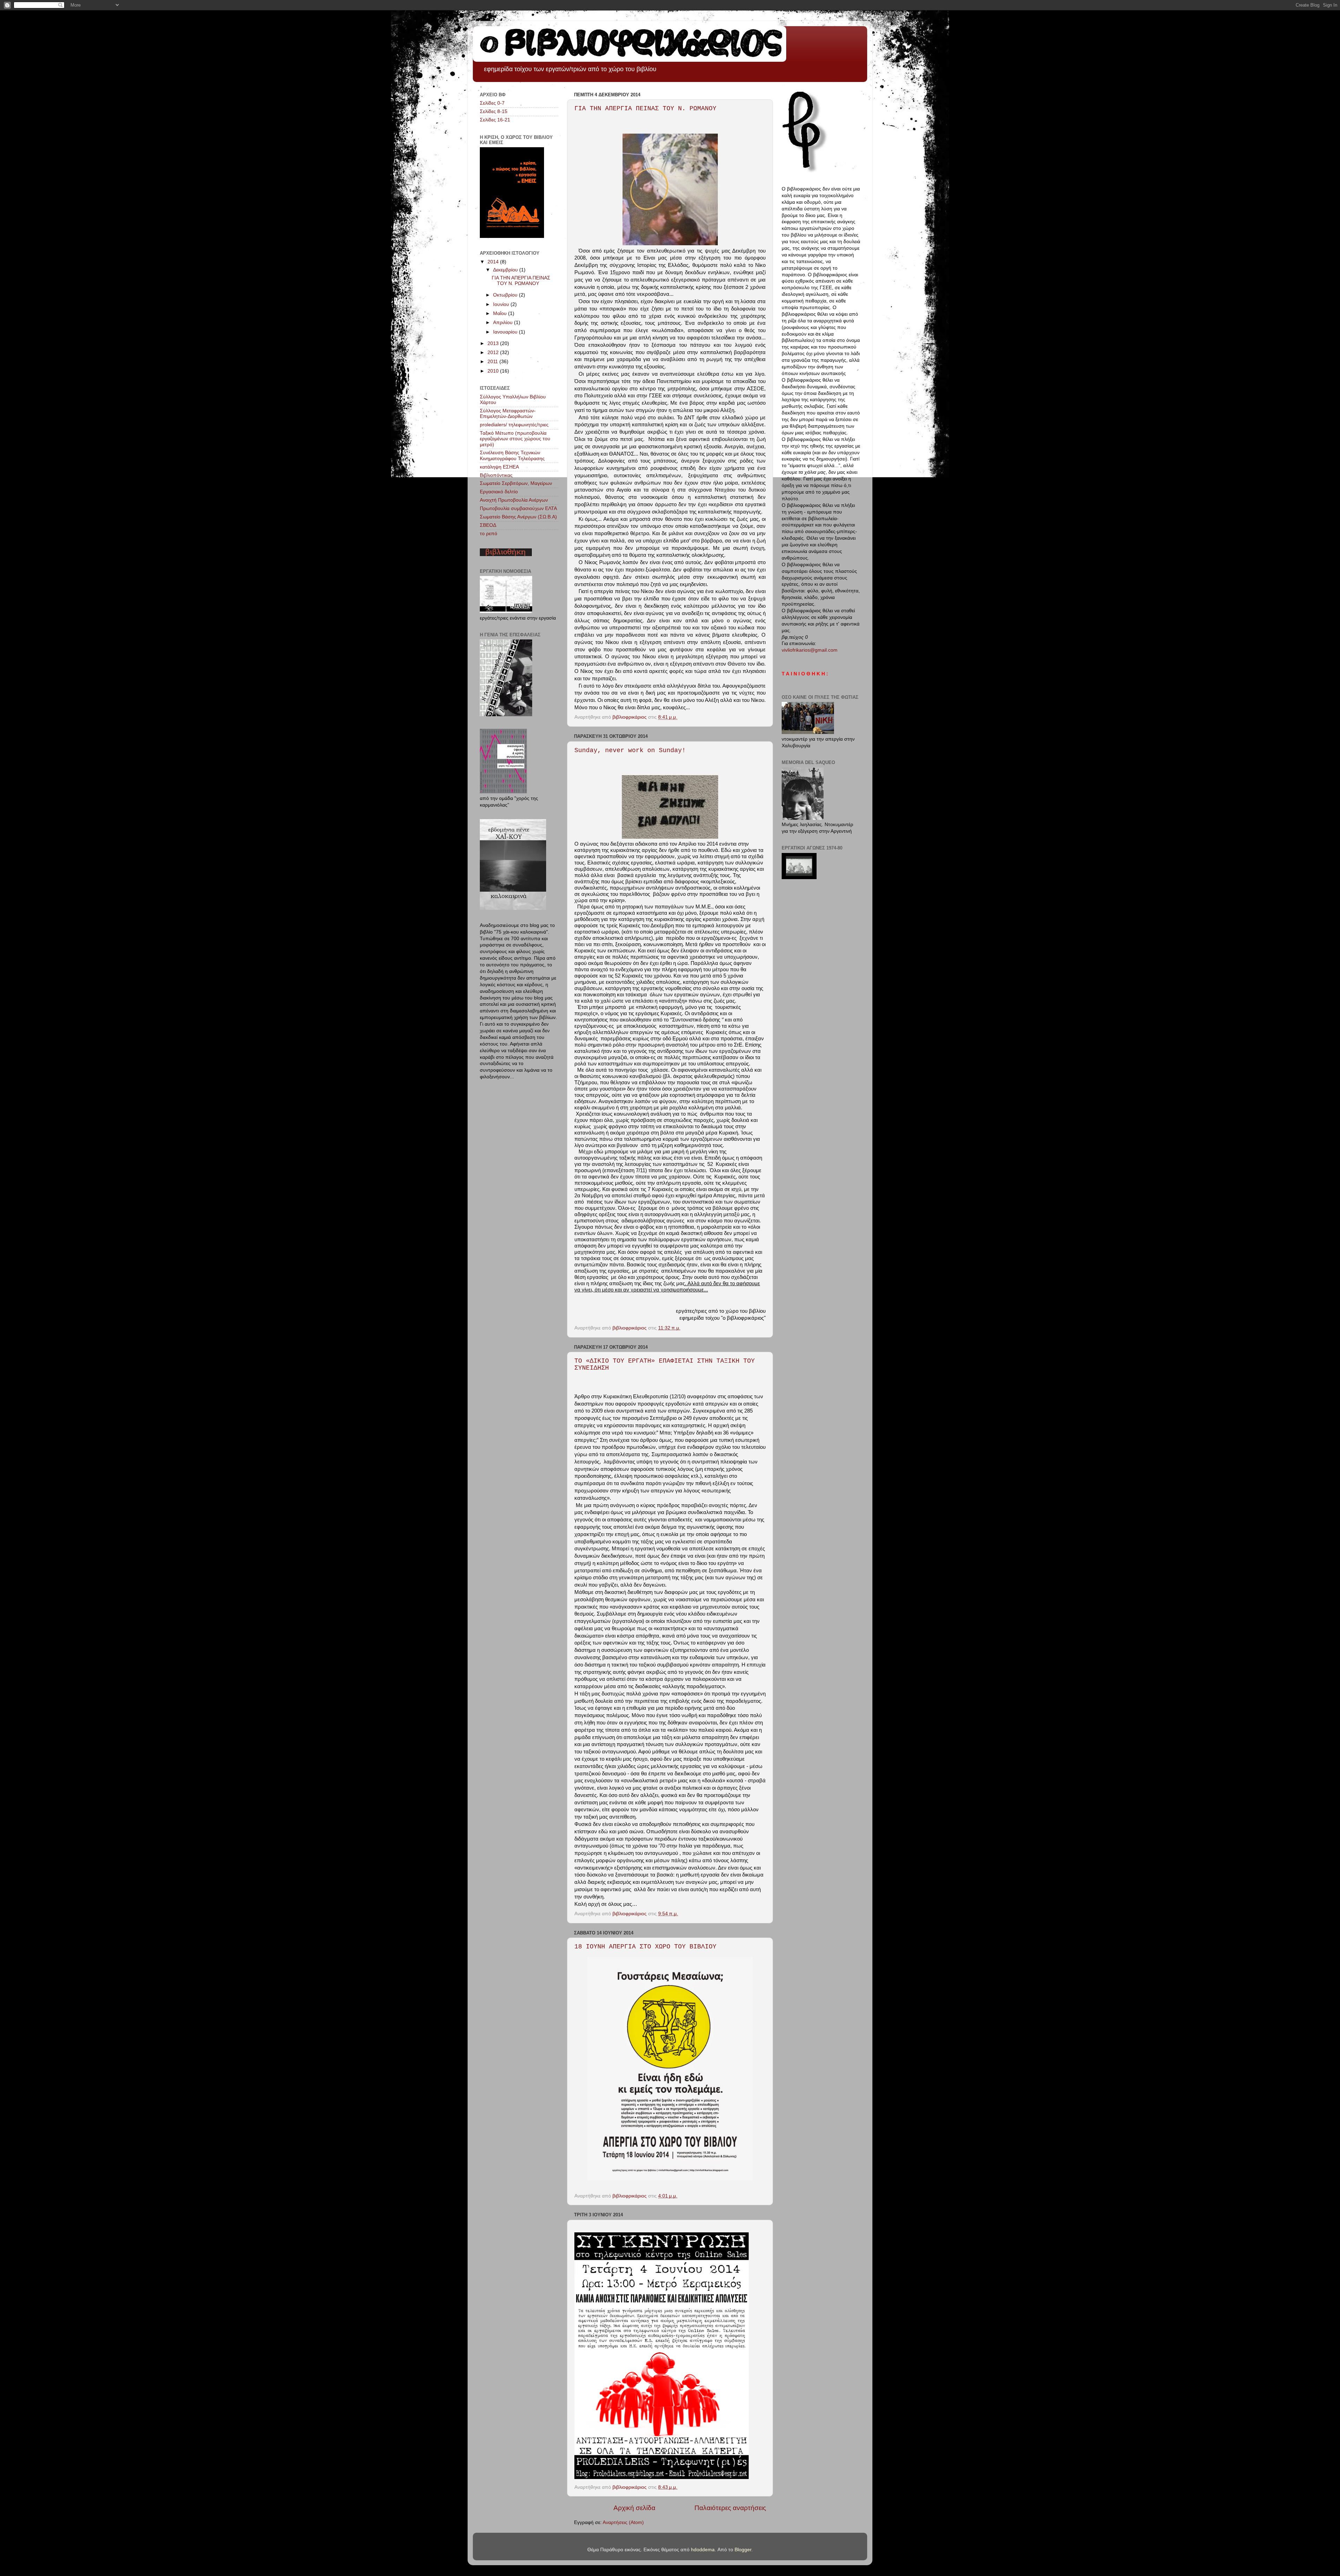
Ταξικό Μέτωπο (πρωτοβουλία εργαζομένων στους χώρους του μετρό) (515, 439)
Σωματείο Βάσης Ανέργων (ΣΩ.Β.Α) (518, 517)
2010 (494, 371)
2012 (494, 353)
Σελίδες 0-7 (492, 103)
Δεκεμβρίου (506, 270)
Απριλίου (504, 323)
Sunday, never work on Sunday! (630, 750)
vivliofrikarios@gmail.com (810, 650)
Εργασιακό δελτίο (499, 492)
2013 (494, 343)
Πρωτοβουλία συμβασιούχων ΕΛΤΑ (518, 508)
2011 (493, 362)
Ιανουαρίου (506, 332)
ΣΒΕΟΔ (488, 525)
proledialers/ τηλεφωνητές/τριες (514, 425)
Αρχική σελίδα (634, 2508)
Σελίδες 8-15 (494, 111)
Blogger (743, 2550)
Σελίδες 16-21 (495, 120)
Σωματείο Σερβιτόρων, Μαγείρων (516, 483)
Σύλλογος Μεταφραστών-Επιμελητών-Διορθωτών (508, 414)
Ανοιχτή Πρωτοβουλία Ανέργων (514, 500)
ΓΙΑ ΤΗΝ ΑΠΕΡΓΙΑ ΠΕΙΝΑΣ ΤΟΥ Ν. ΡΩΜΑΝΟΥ (645, 108)
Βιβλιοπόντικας (496, 475)
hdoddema (703, 2550)
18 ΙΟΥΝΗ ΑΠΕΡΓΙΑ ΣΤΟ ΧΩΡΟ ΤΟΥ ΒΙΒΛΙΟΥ (645, 1947)
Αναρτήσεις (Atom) (623, 2522)
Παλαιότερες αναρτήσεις (730, 2508)
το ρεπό (489, 534)
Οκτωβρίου (506, 295)
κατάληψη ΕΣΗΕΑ (499, 467)
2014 (494, 262)
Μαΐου (501, 313)
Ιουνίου (502, 304)
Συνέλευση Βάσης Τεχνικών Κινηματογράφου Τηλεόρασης (512, 455)
